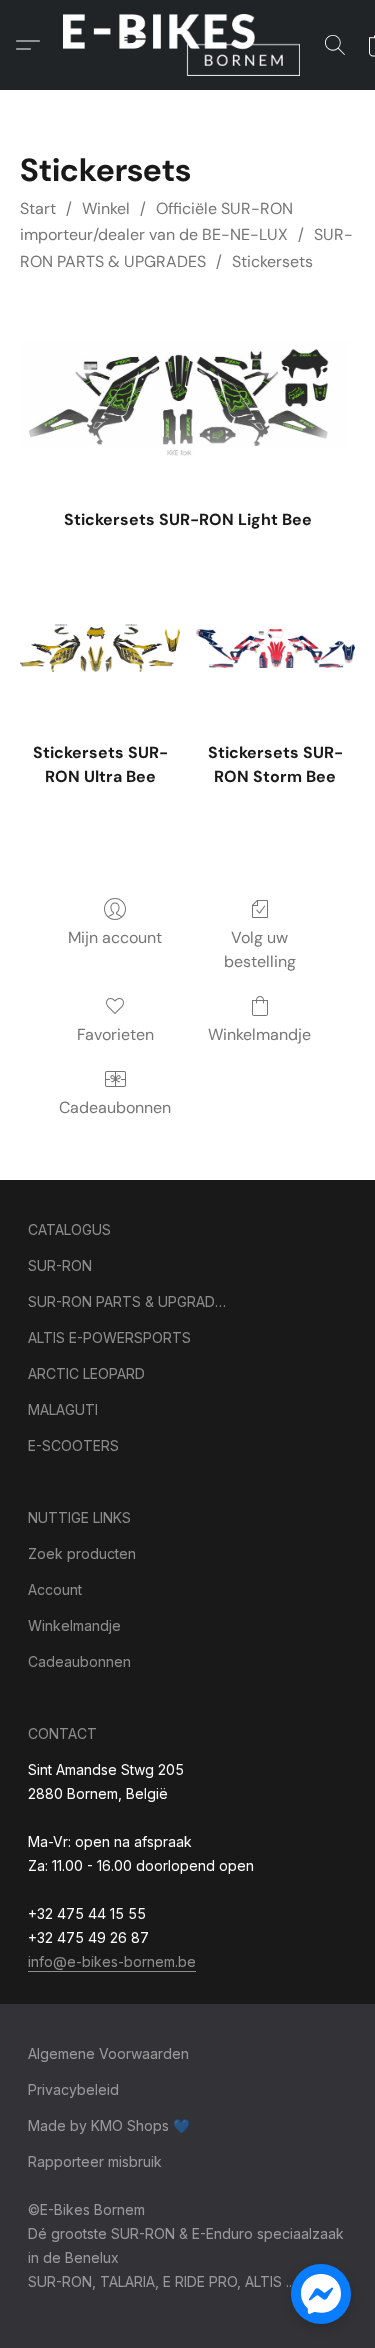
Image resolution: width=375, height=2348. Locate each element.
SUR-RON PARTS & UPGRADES (128, 1301)
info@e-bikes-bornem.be (112, 1961)
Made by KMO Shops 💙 (109, 2125)
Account (55, 1589)
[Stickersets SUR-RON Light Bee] (187, 398)
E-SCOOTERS (73, 1445)
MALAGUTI (63, 1409)
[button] (188, 45)
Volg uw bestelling (260, 949)
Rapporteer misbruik (95, 2161)
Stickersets (272, 261)
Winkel (106, 208)
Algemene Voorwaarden (108, 2053)
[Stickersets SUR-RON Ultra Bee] (99, 648)
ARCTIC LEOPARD (86, 1373)
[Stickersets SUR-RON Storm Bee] (275, 648)
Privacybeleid (73, 2089)
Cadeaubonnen (115, 1107)
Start (38, 208)
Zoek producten (82, 1553)
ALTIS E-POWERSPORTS (109, 1337)
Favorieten (115, 1034)
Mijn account (115, 937)
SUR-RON (60, 1265)
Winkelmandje (259, 1034)
